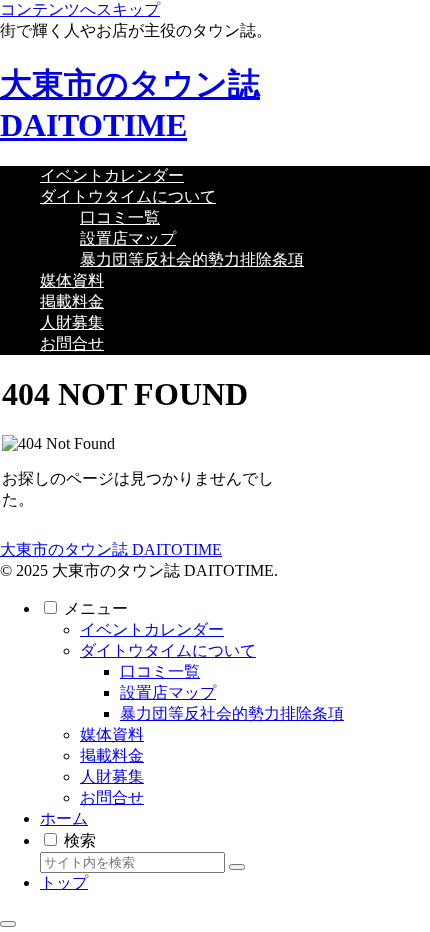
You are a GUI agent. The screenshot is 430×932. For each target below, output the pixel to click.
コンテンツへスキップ (80, 9)
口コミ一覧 (160, 671)
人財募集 (112, 776)
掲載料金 (112, 755)
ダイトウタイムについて (168, 650)
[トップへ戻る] (8, 924)
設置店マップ (168, 692)
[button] (237, 867)
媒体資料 (112, 734)
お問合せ (112, 797)
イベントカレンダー (152, 629)
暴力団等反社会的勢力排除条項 (232, 713)
